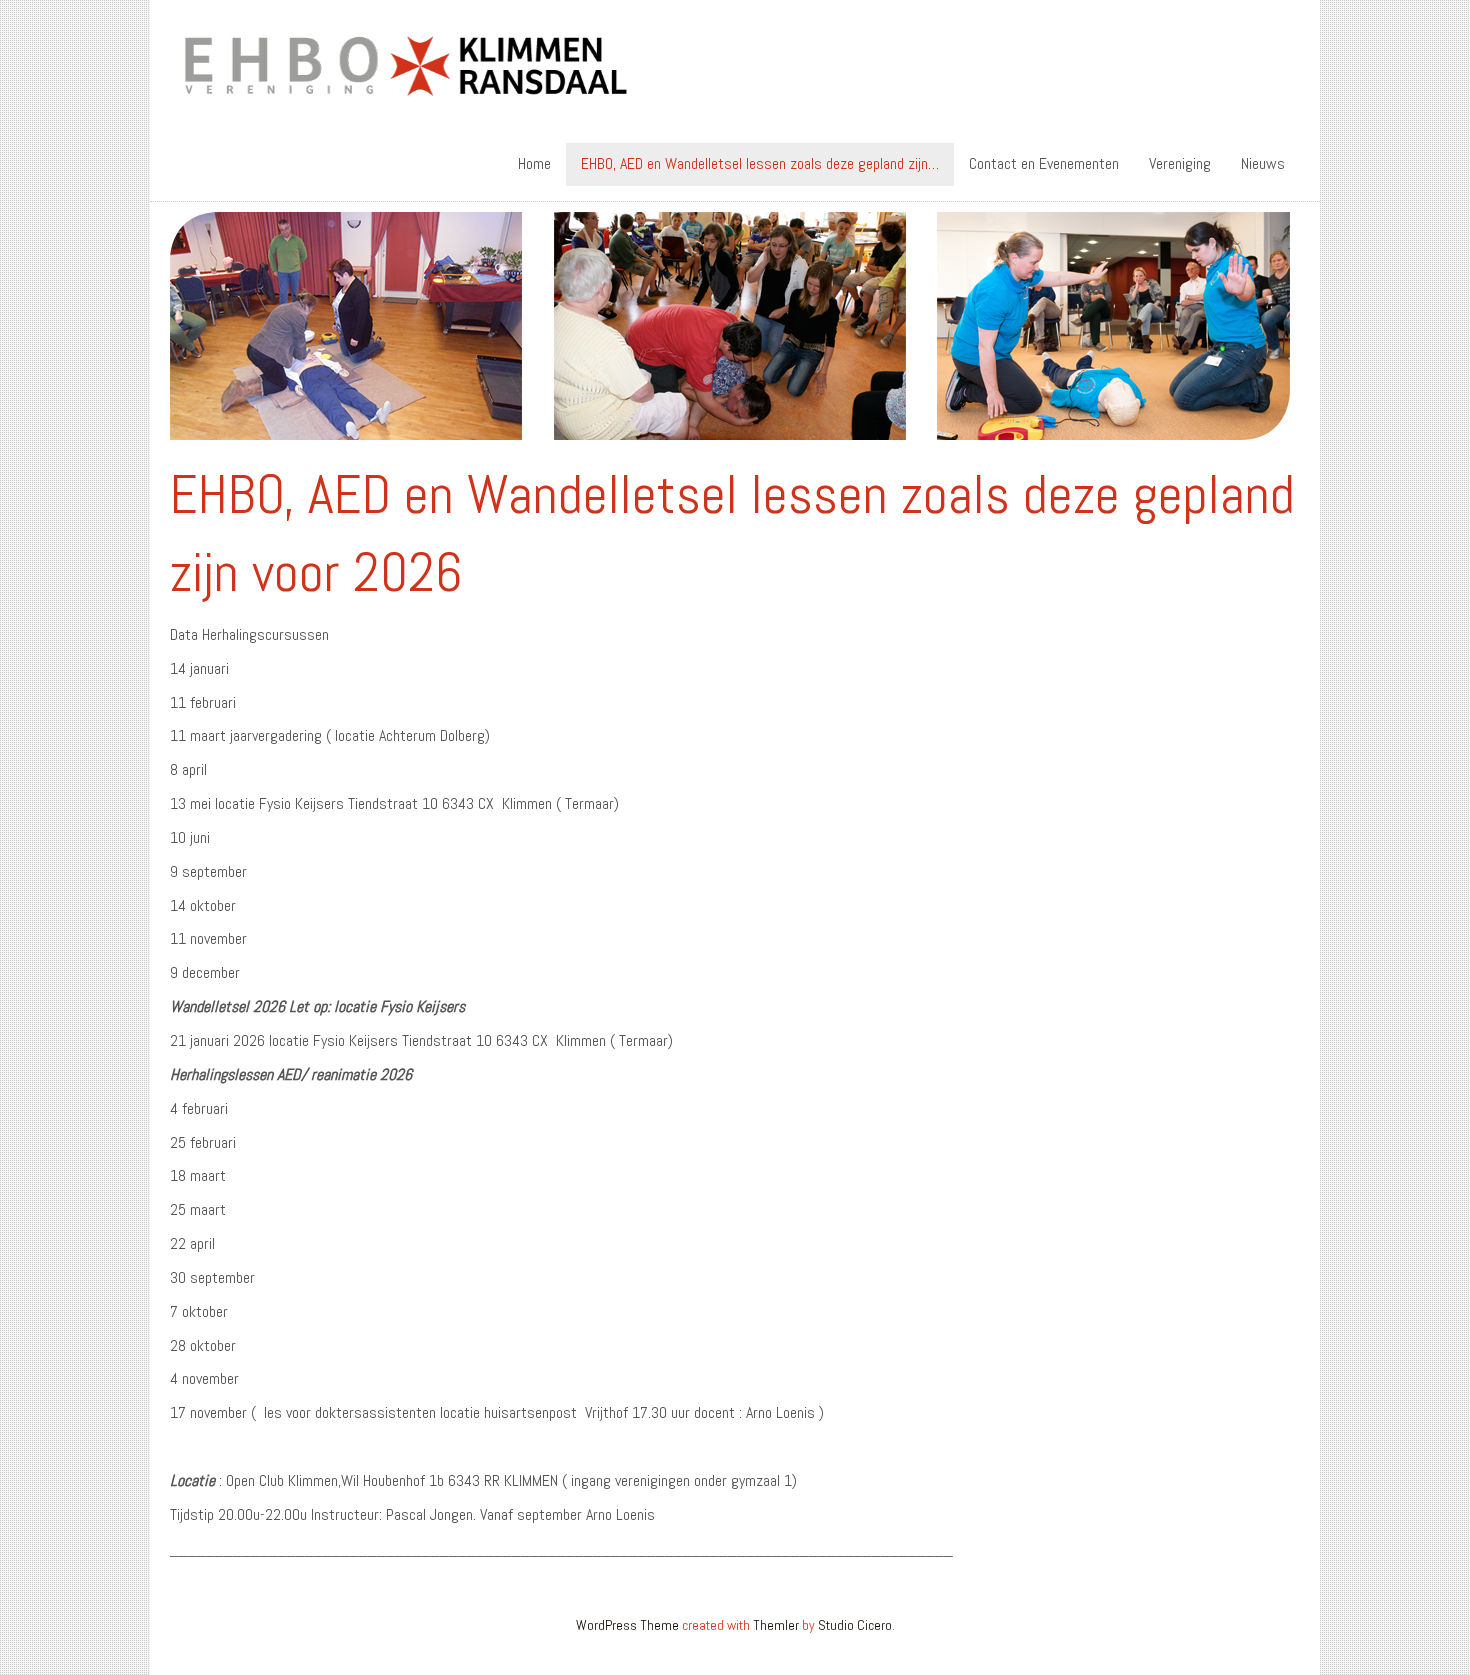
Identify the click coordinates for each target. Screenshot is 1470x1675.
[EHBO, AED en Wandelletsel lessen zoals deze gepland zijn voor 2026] (730, 321)
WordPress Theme (627, 1625)
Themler (776, 1625)
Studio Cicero (855, 1625)
